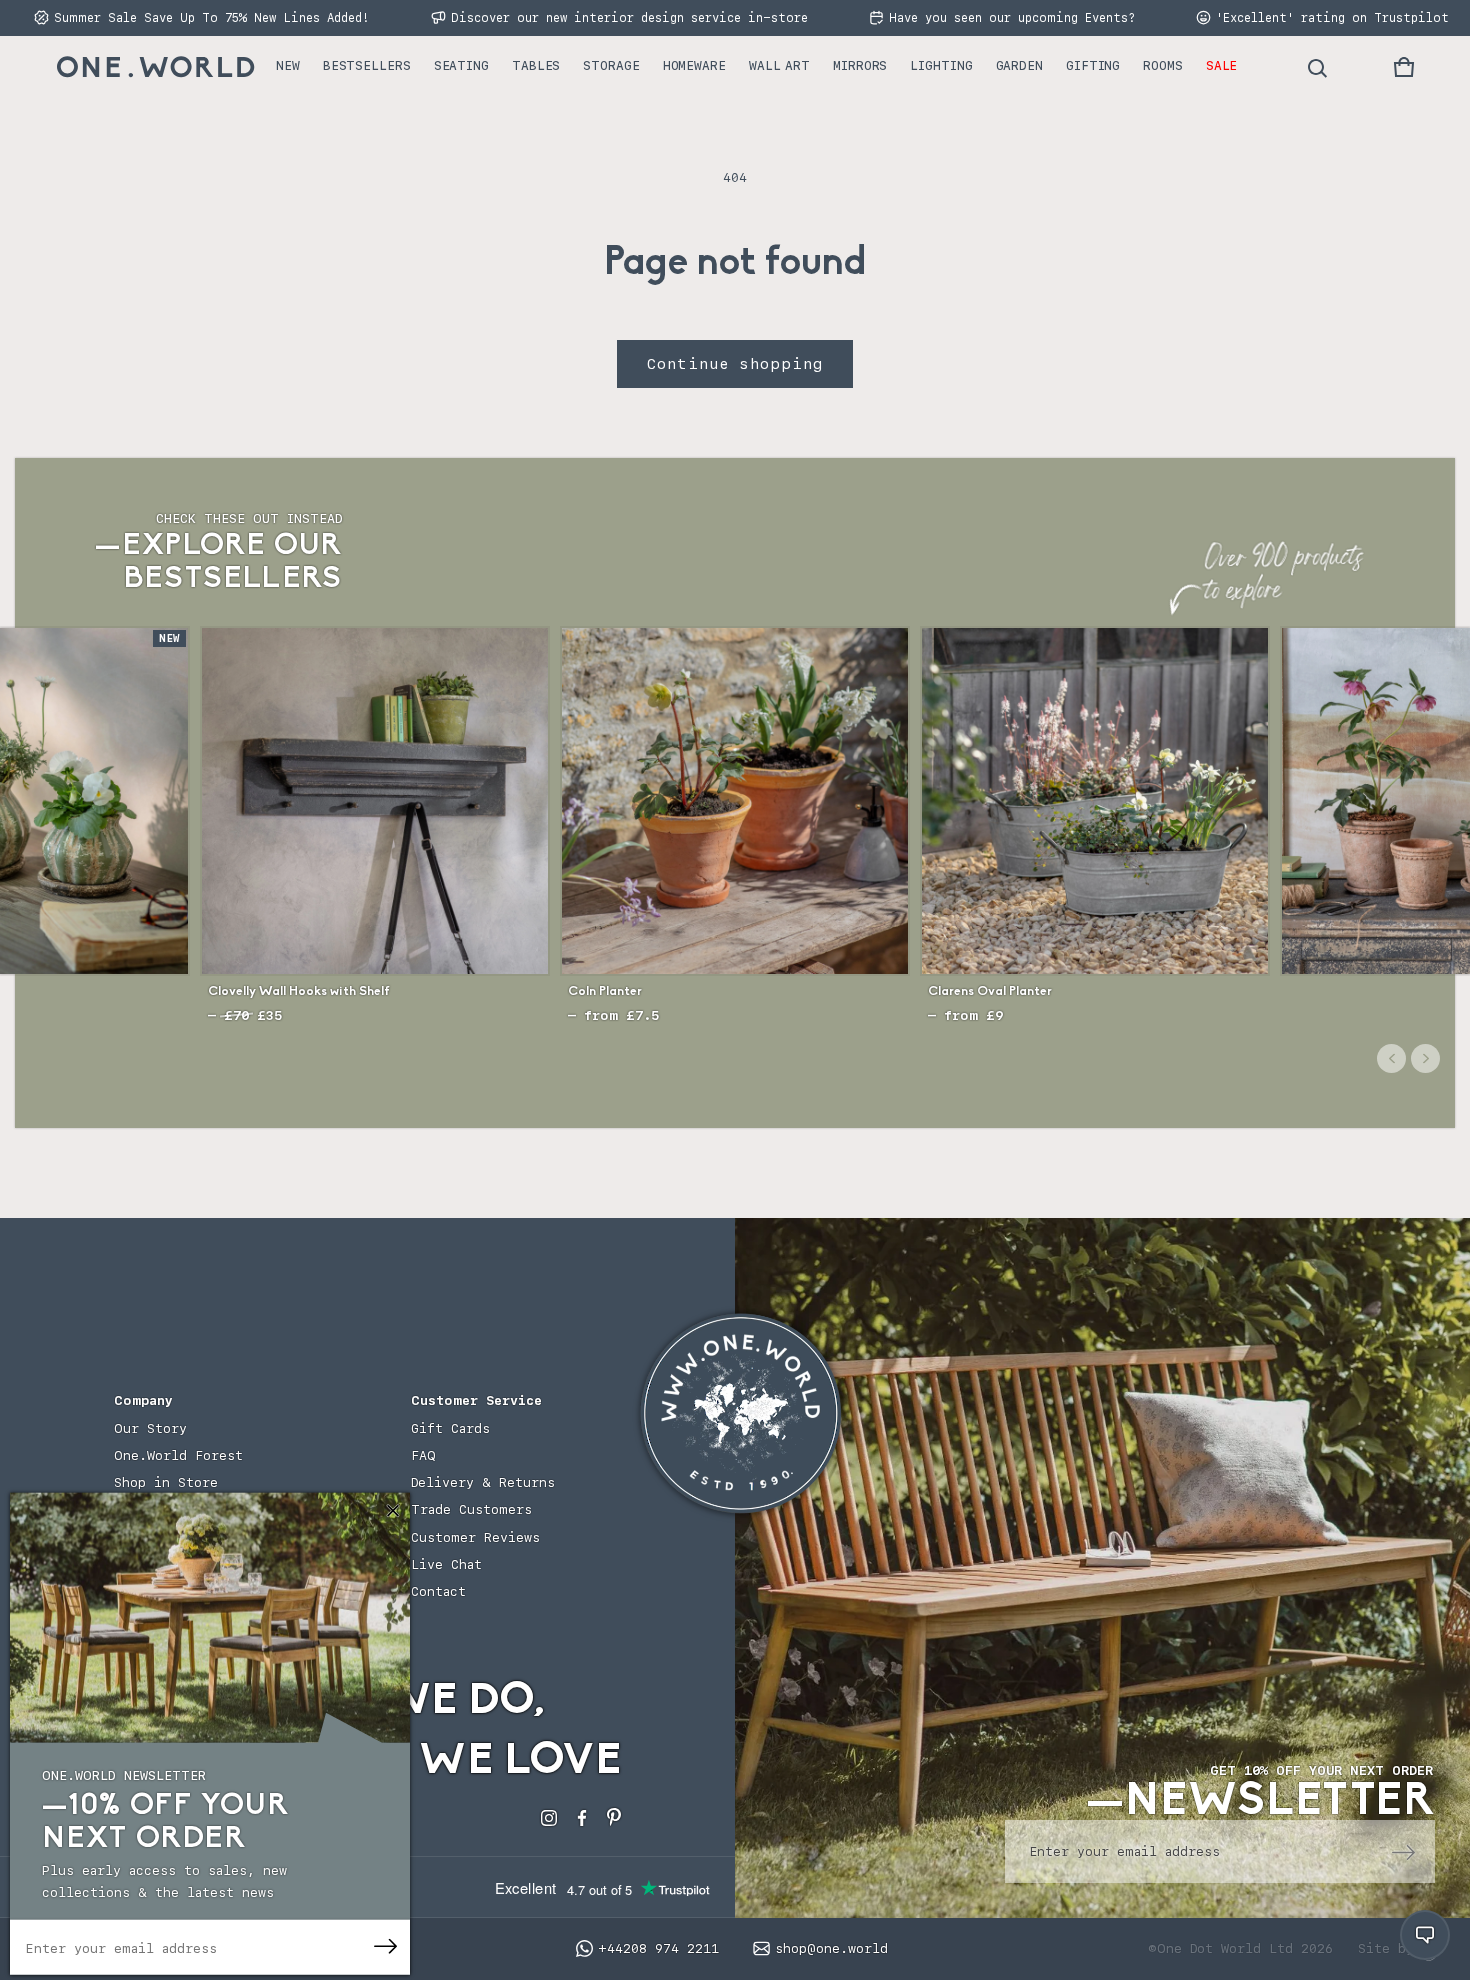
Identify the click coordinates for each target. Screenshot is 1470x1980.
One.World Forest (178, 1455)
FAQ (423, 1455)
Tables (536, 65)
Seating (461, 65)
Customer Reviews (475, 1537)
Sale (1222, 65)
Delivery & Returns (483, 1482)
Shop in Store (166, 1482)
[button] (1404, 67)
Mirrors (860, 65)
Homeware (694, 65)
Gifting (1093, 65)
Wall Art (779, 65)
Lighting (941, 65)
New (288, 65)
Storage (611, 65)
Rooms (1163, 65)
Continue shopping (735, 364)
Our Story (150, 1428)
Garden (1019, 65)
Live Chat (446, 1564)
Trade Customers (471, 1509)
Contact (438, 1591)
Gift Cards (450, 1428)
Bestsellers (367, 65)
